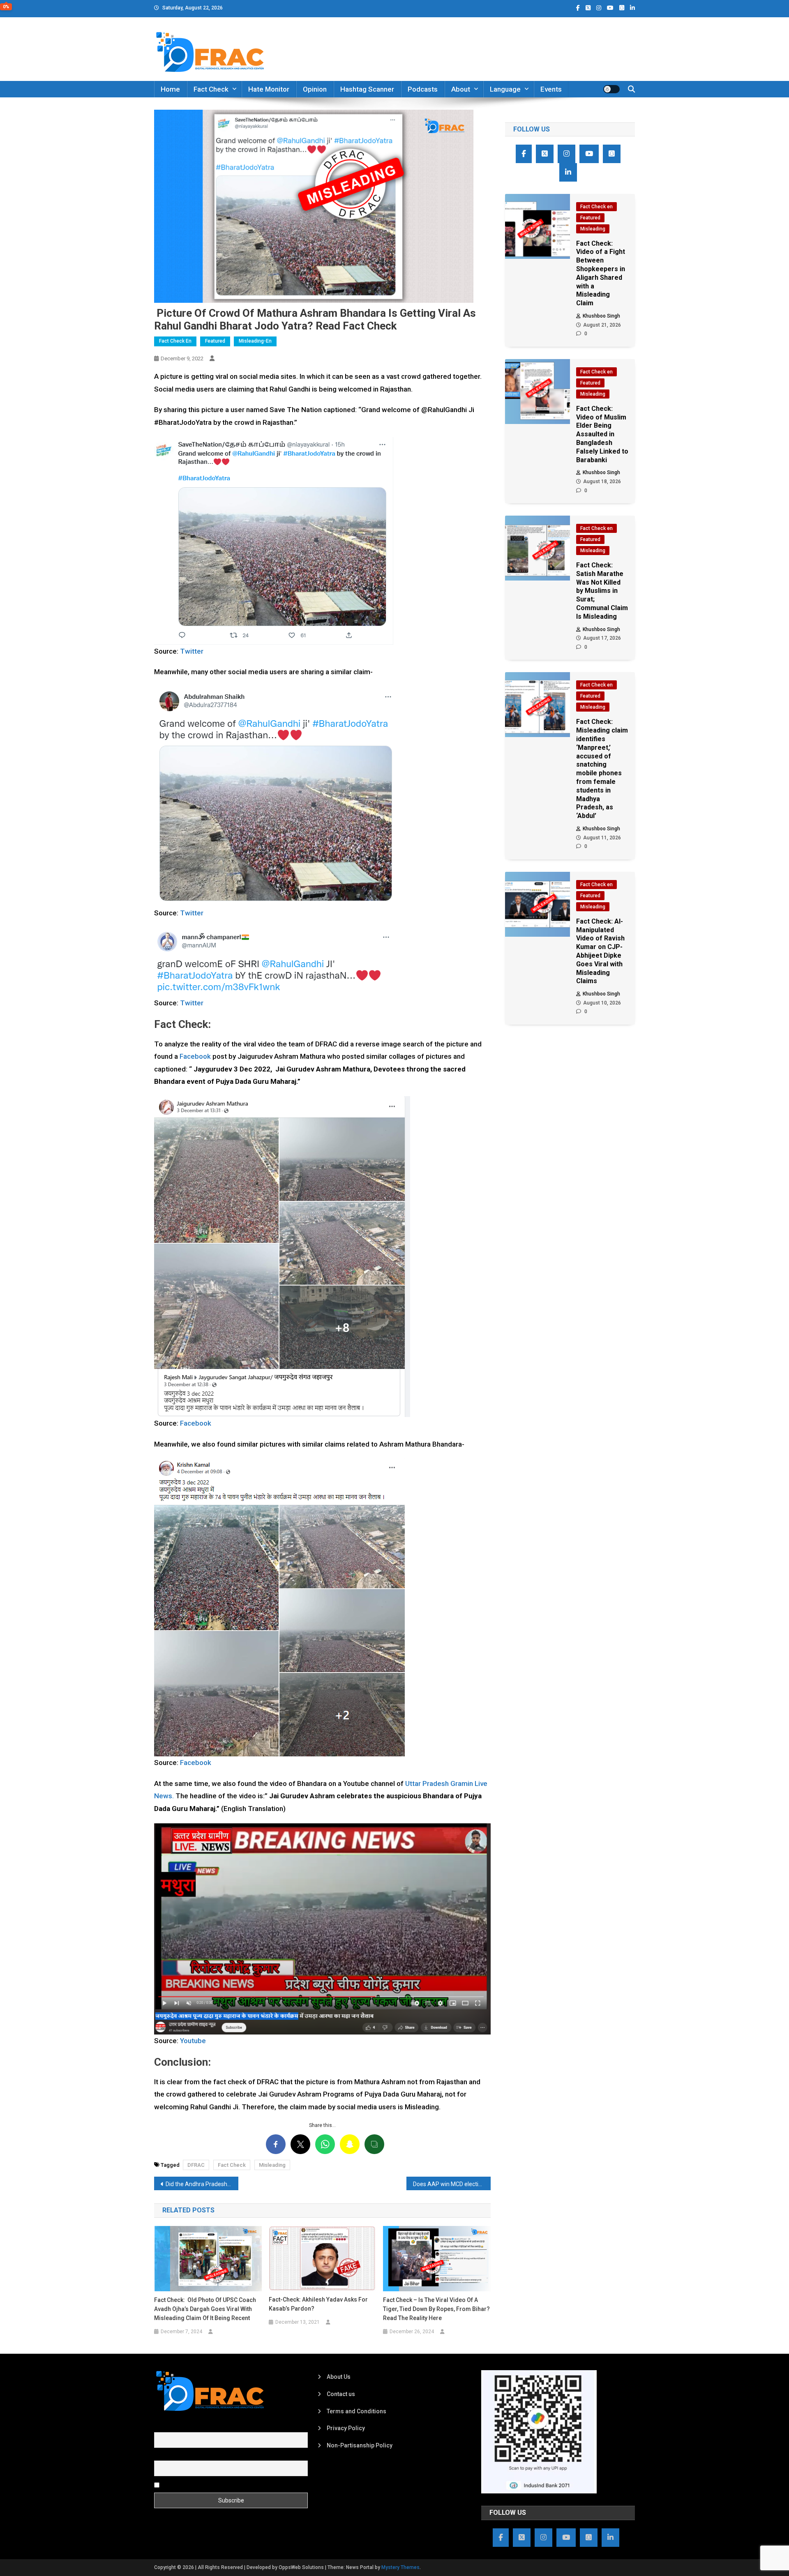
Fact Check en (175, 341)
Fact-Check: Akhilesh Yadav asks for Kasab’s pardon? (318, 2304)
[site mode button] (611, 89)
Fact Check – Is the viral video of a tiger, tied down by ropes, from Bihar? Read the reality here (436, 2309)
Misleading (272, 2165)
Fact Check (211, 89)
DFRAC (196, 2165)
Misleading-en (255, 341)
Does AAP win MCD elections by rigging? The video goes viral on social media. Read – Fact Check (452, 2184)
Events (551, 89)
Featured (215, 341)
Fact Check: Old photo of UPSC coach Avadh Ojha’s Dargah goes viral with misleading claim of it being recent (205, 2309)
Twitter (192, 651)
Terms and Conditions (356, 2411)
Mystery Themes (400, 2567)
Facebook (195, 1056)
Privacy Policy (346, 2428)
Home (170, 89)
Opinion (315, 89)
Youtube (193, 2041)
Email (161, 2456)
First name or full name (184, 2427)
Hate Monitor (269, 89)
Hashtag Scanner (367, 89)
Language (505, 89)
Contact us (341, 2394)
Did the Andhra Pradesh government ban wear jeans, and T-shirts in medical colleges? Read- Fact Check (202, 2184)
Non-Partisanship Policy (360, 2445)
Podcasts (423, 89)
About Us (339, 2377)
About (461, 89)
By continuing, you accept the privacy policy (219, 2484)
